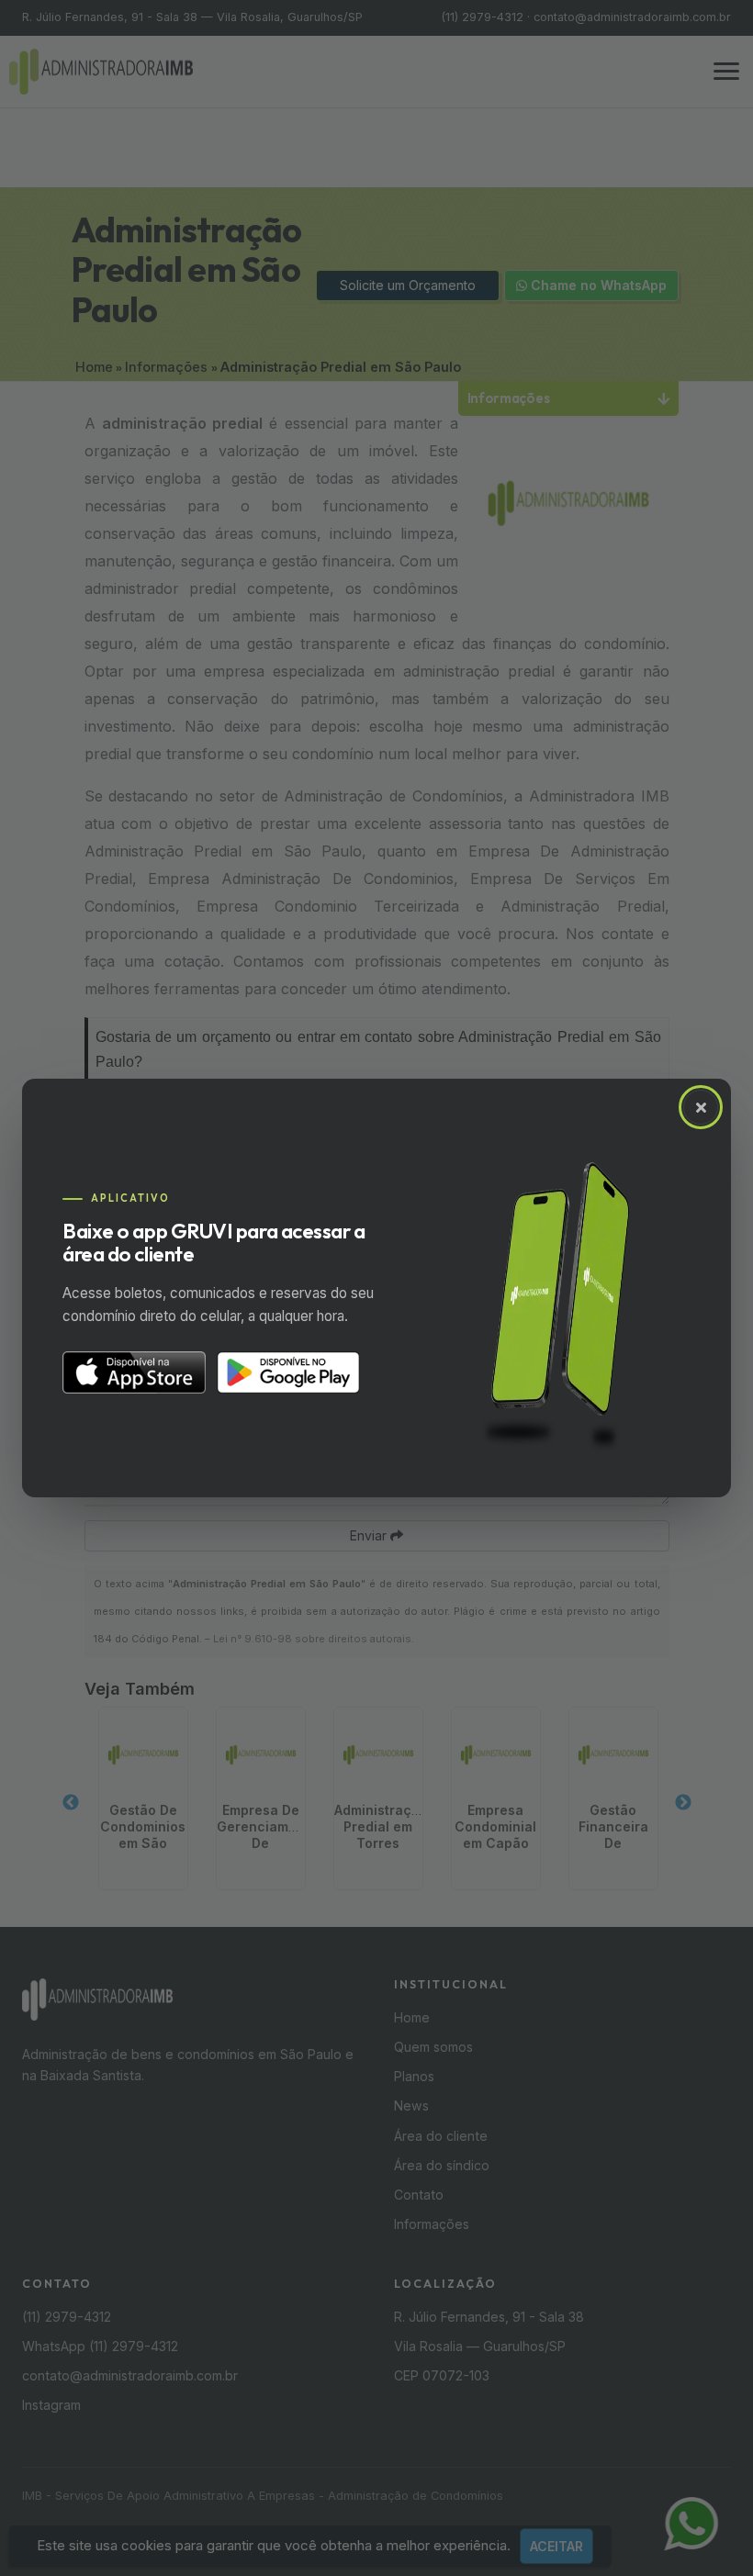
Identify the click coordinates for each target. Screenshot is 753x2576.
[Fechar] (701, 1107)
